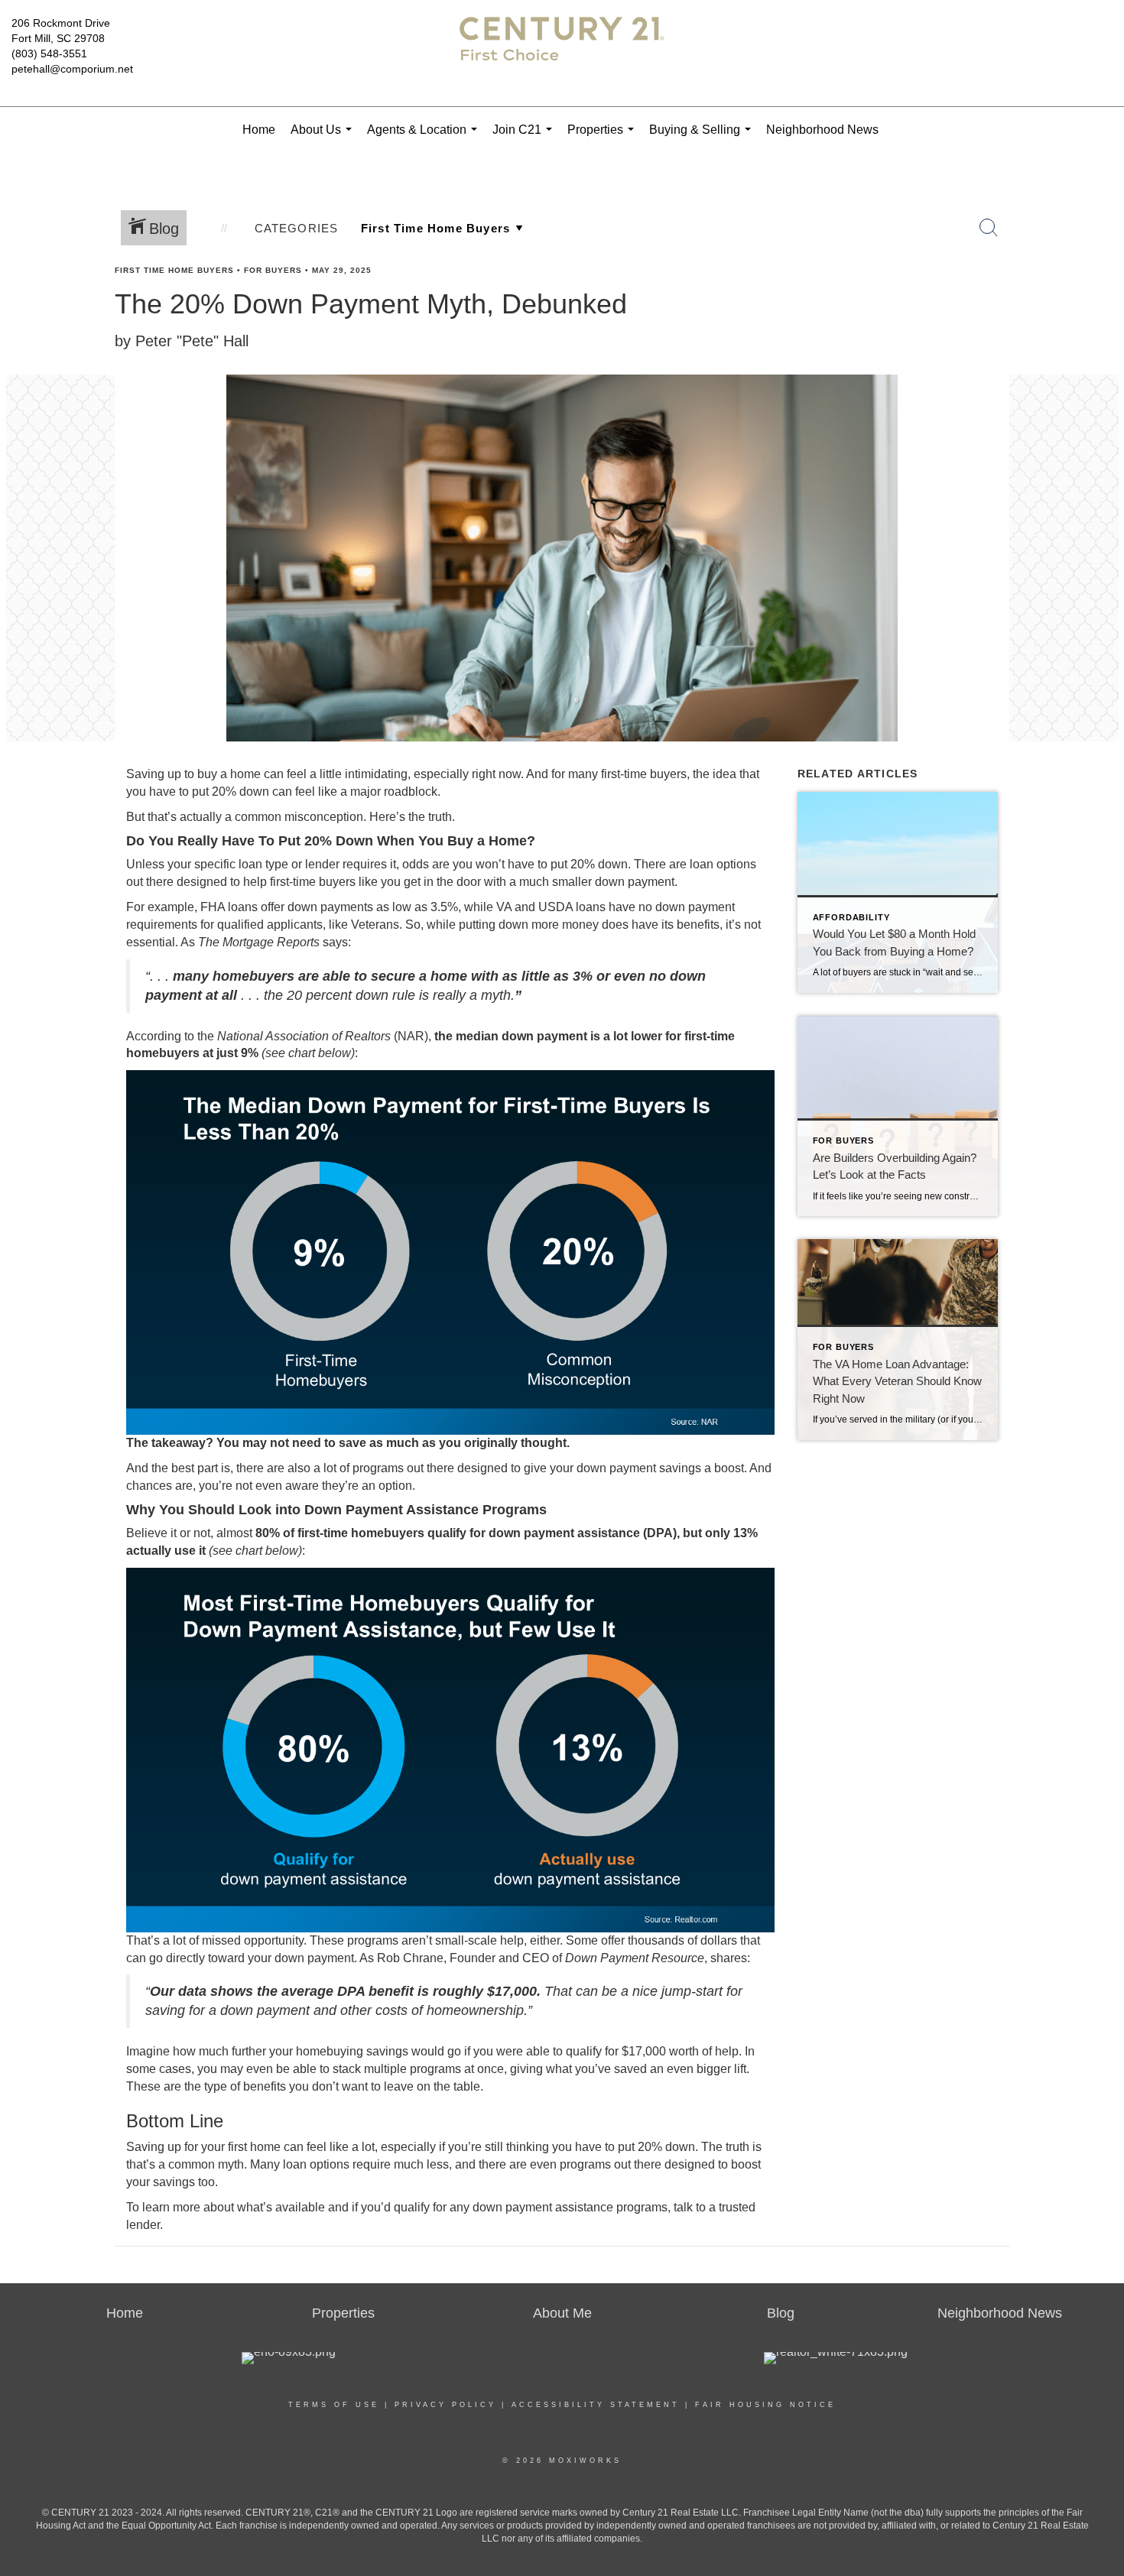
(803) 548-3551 (49, 54)
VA (504, 907)
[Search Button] (989, 228)
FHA (213, 907)
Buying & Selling (703, 138)
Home (259, 130)
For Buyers (273, 270)
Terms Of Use (334, 2405)
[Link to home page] (562, 54)
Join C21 (525, 138)
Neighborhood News (822, 130)
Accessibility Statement (596, 2405)
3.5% (444, 907)
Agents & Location (425, 138)
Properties (604, 138)
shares (729, 1958)
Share (1100, 300)
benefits (698, 925)
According (154, 1036)
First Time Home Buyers (174, 270)
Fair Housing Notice (765, 2405)
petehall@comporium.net (72, 69)
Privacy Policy (445, 2405)
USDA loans (572, 907)
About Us (324, 138)
